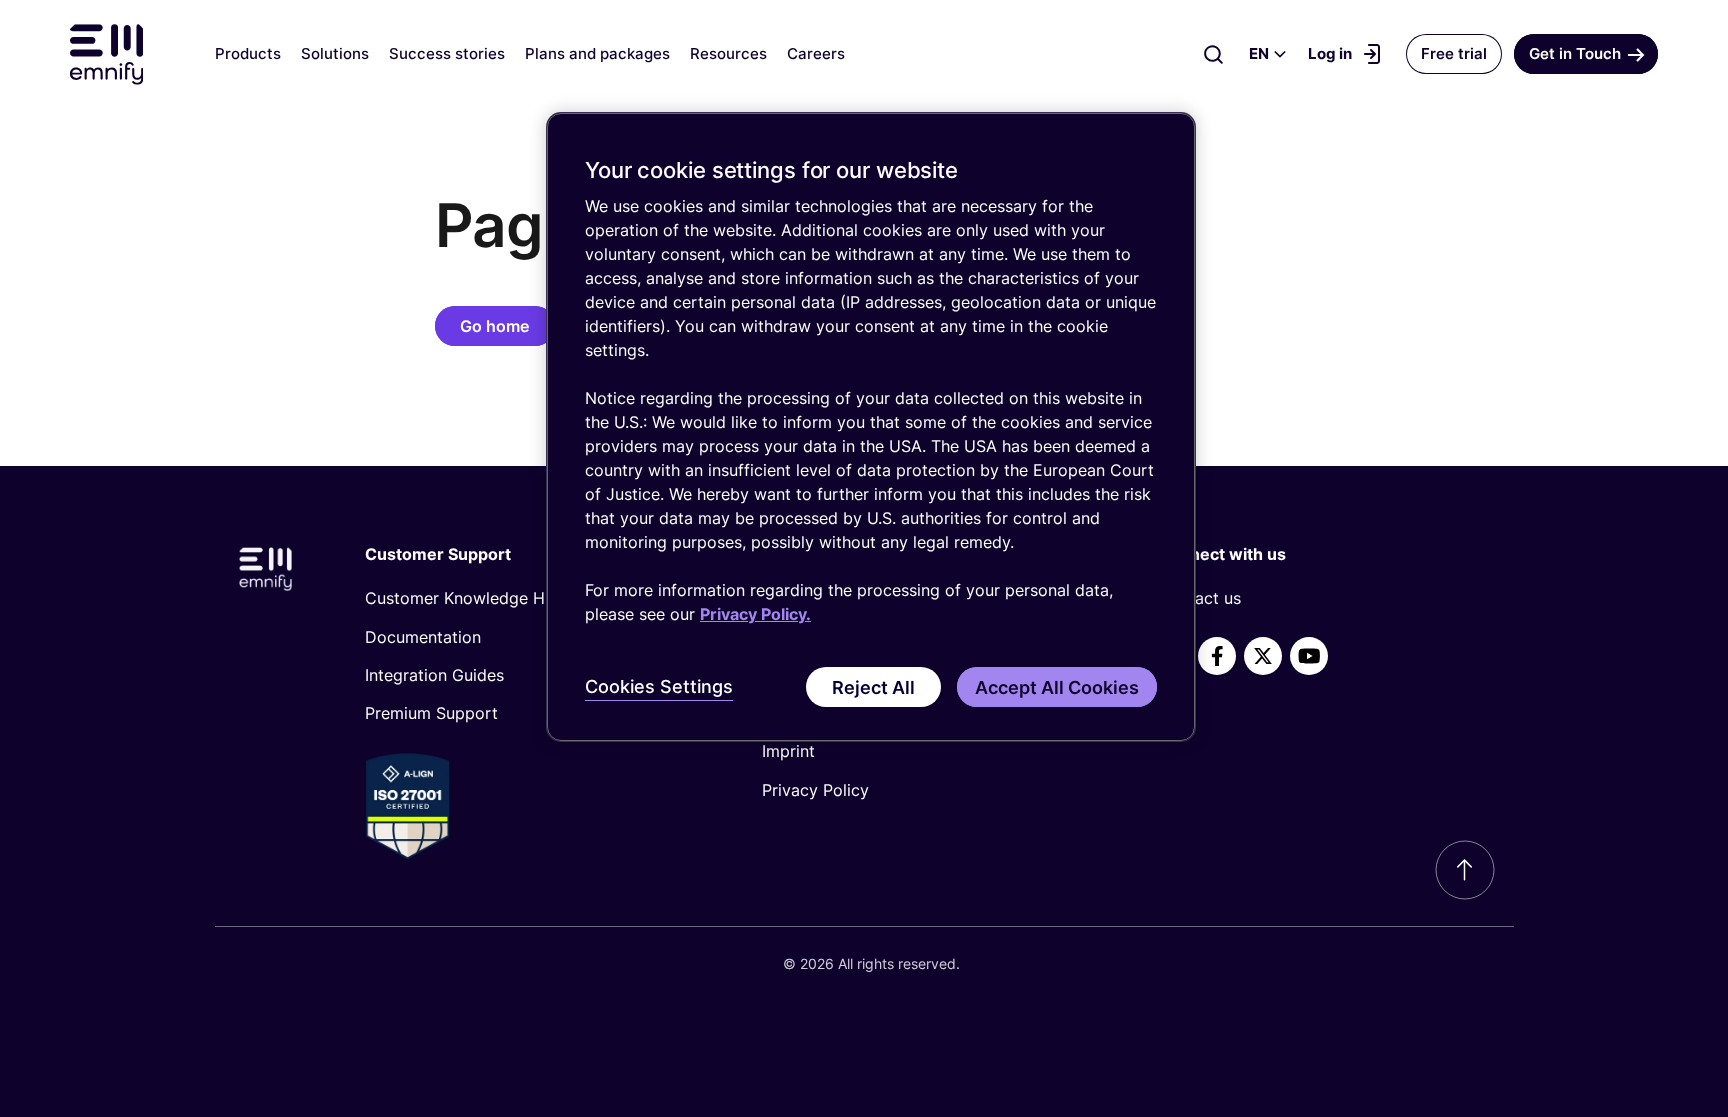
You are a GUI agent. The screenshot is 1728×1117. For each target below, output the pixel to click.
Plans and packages (597, 53)
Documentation (423, 637)
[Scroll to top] (1465, 870)
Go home (494, 326)
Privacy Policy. (755, 614)
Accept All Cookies (1057, 687)
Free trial (1454, 53)
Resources (728, 53)
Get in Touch (1575, 53)
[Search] (1214, 54)
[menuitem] (530, 598)
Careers (816, 53)
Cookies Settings (659, 686)
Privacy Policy (815, 790)
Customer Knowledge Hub (464, 598)
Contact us (1199, 598)
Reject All (873, 687)
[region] (871, 427)
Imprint (788, 751)
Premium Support (431, 713)
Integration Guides (434, 675)
